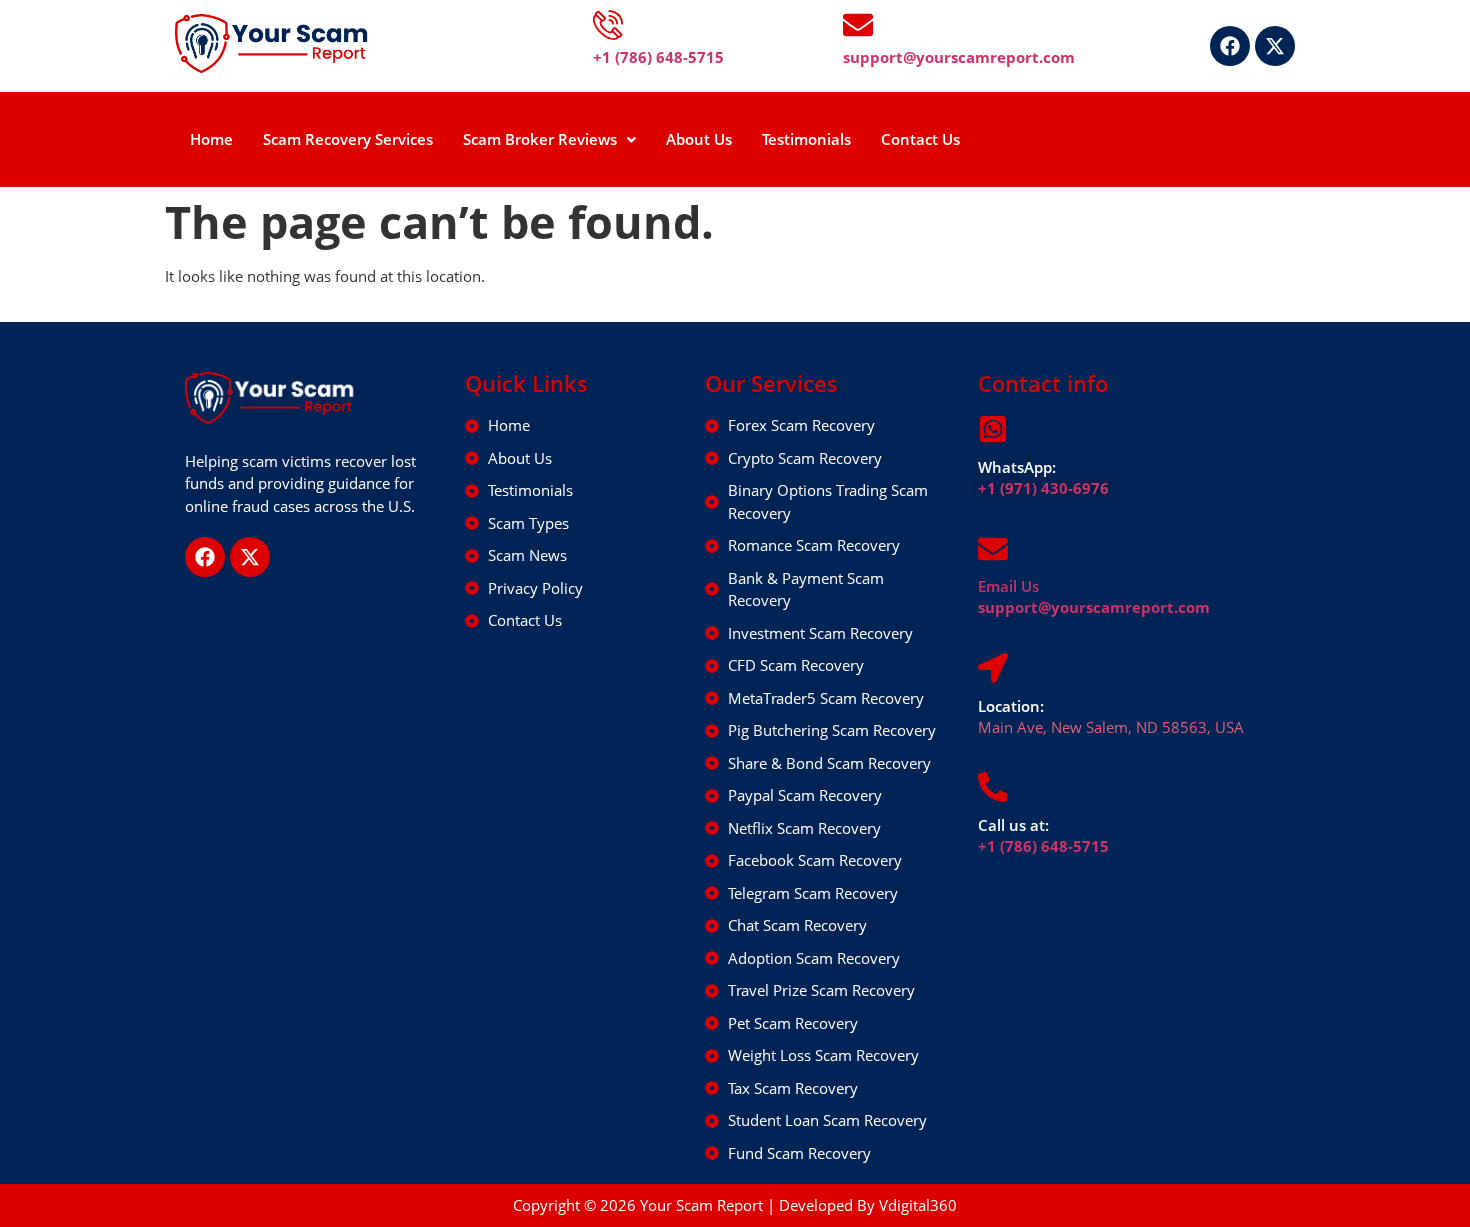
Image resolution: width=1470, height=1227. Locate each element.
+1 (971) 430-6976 (1043, 488)
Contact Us (920, 139)
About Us (699, 139)
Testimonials (806, 139)
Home (211, 139)
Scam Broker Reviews (540, 139)
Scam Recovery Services (348, 139)
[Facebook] (1230, 46)
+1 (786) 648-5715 (1043, 846)
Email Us (1008, 586)
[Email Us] (993, 549)
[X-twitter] (1275, 46)
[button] (549, 139)
